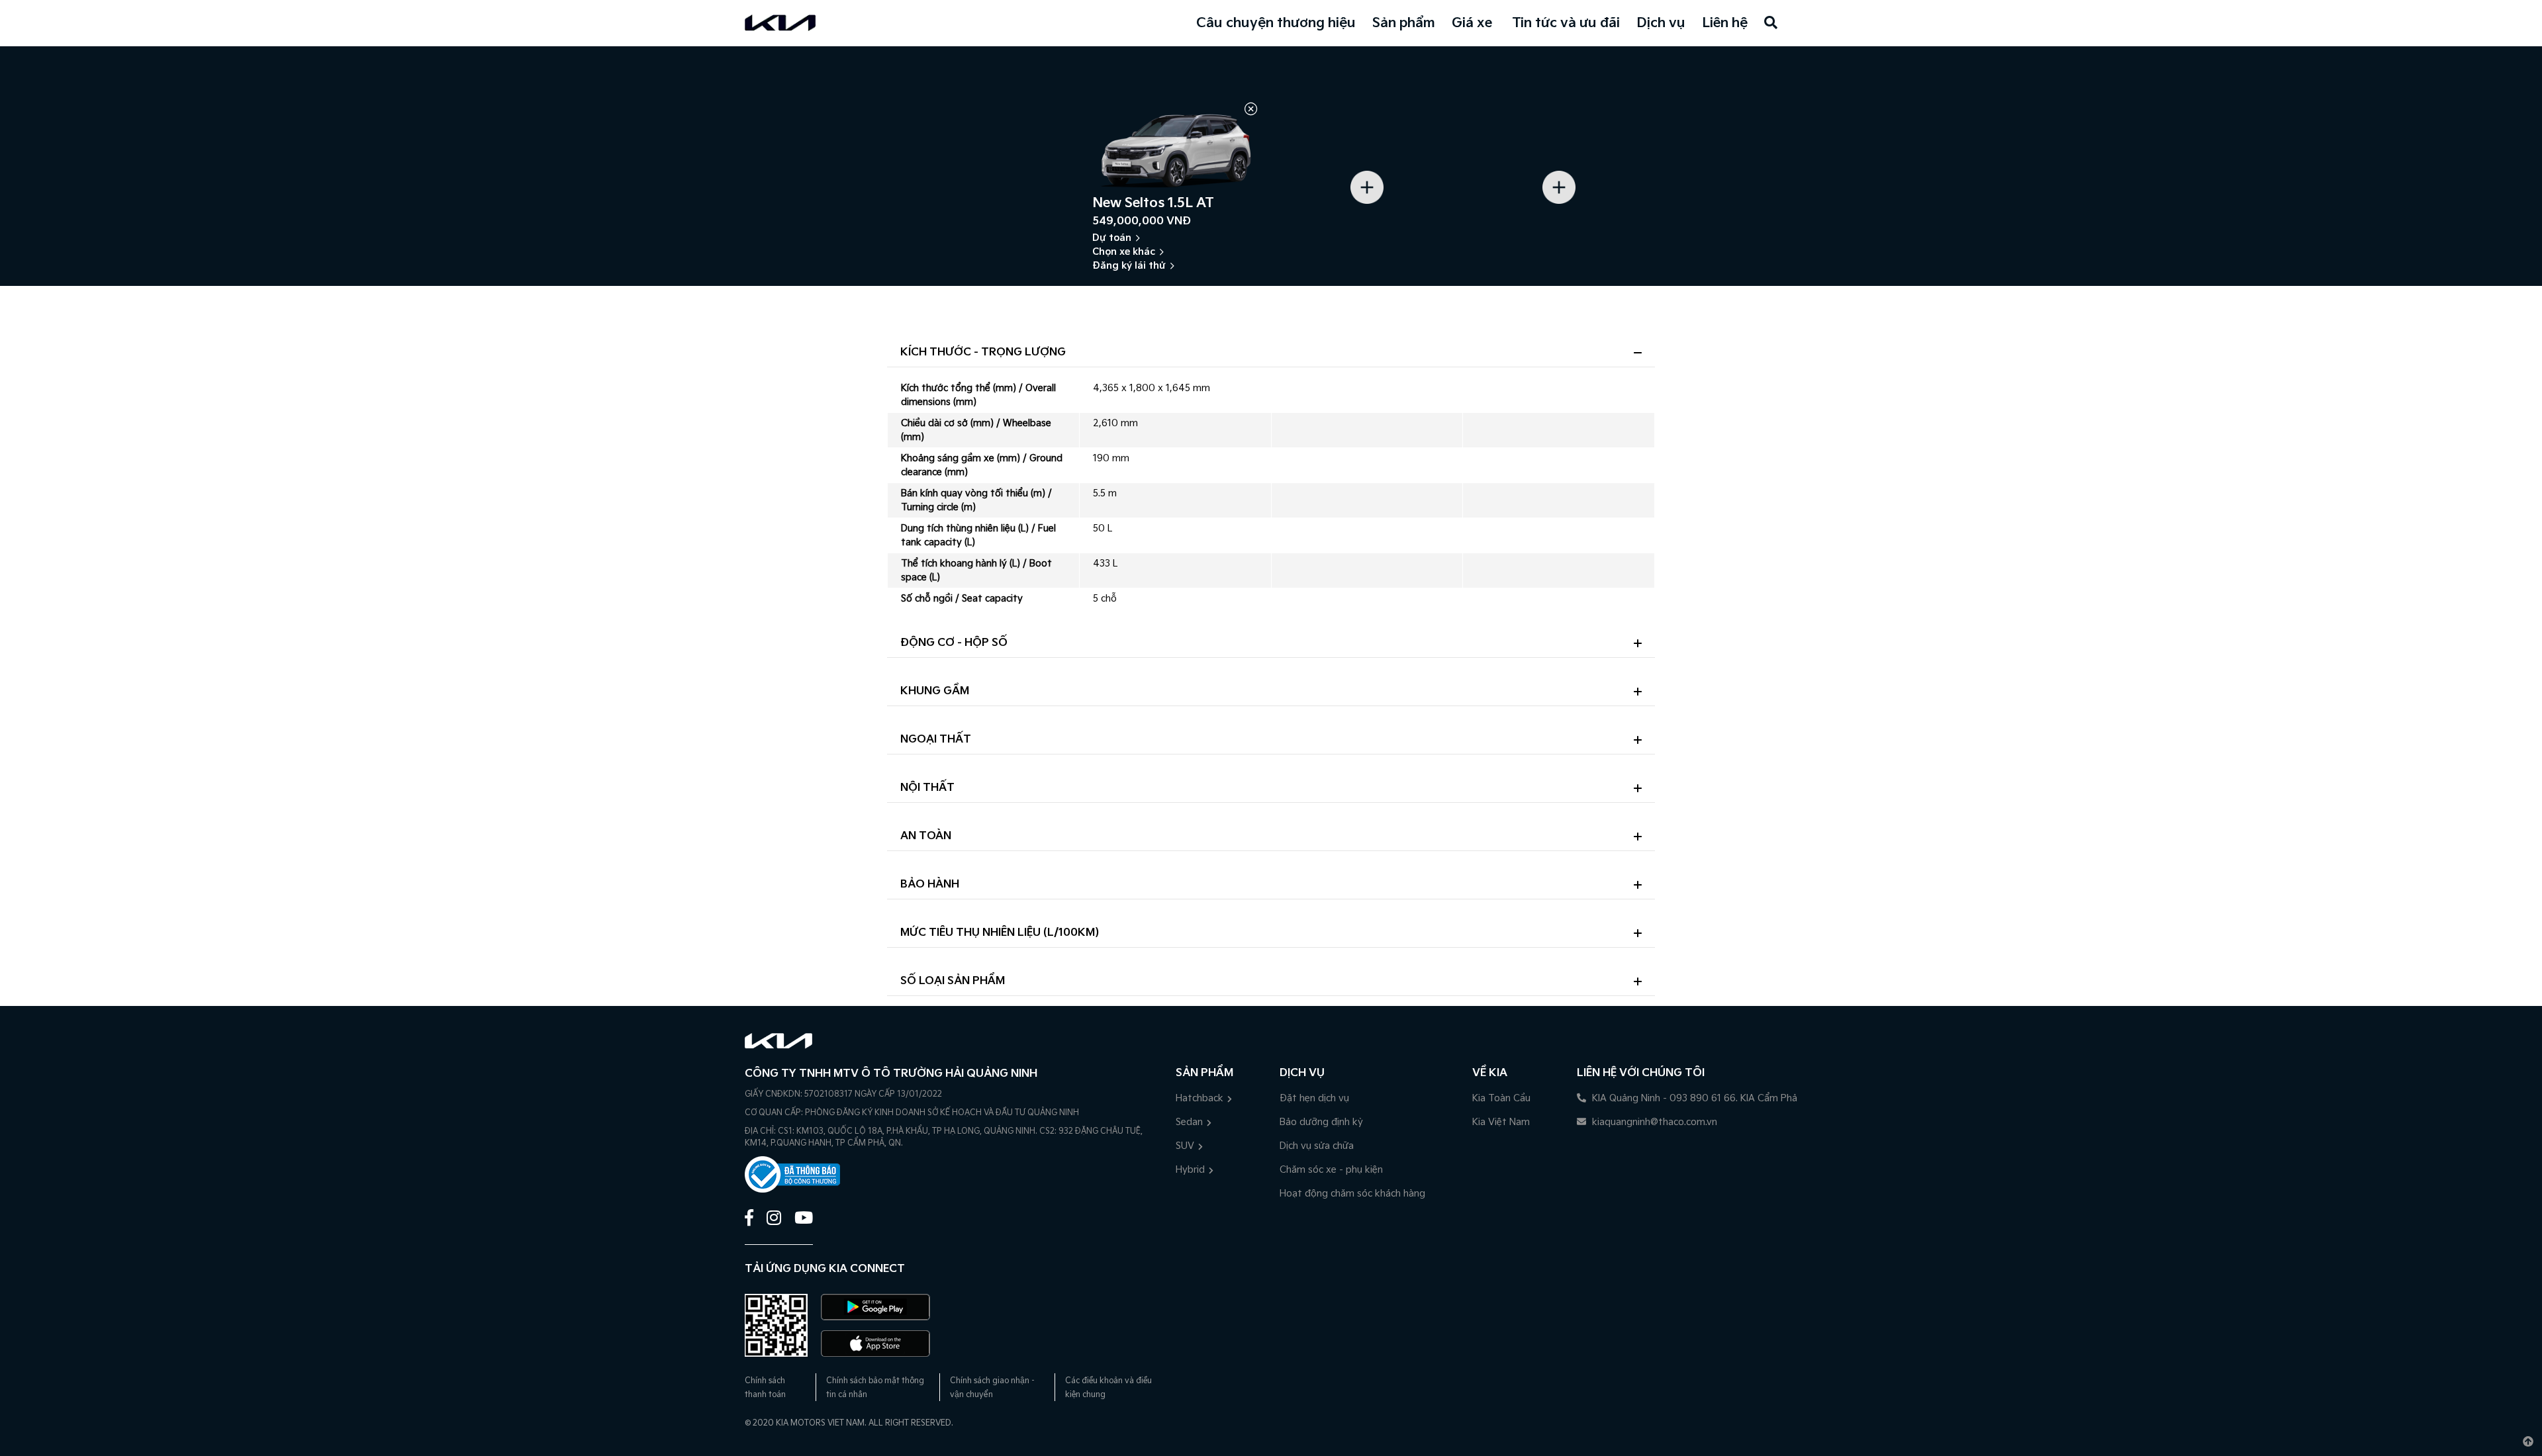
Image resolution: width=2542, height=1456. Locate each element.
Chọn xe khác (1124, 252)
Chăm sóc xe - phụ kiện (1331, 1170)
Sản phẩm (1404, 23)
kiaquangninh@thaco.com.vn (1653, 1122)
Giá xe (1472, 23)
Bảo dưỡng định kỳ (1321, 1122)
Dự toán (1112, 238)
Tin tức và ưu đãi (1566, 23)
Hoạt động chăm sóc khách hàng (1352, 1194)
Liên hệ (1725, 23)
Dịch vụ (1661, 23)
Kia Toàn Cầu (1501, 1098)
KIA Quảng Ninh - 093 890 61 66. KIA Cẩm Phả (1693, 1098)
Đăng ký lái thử (1129, 266)
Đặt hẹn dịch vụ (1314, 1098)
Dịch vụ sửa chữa (1317, 1146)
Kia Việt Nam (1501, 1122)
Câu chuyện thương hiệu (1276, 23)
